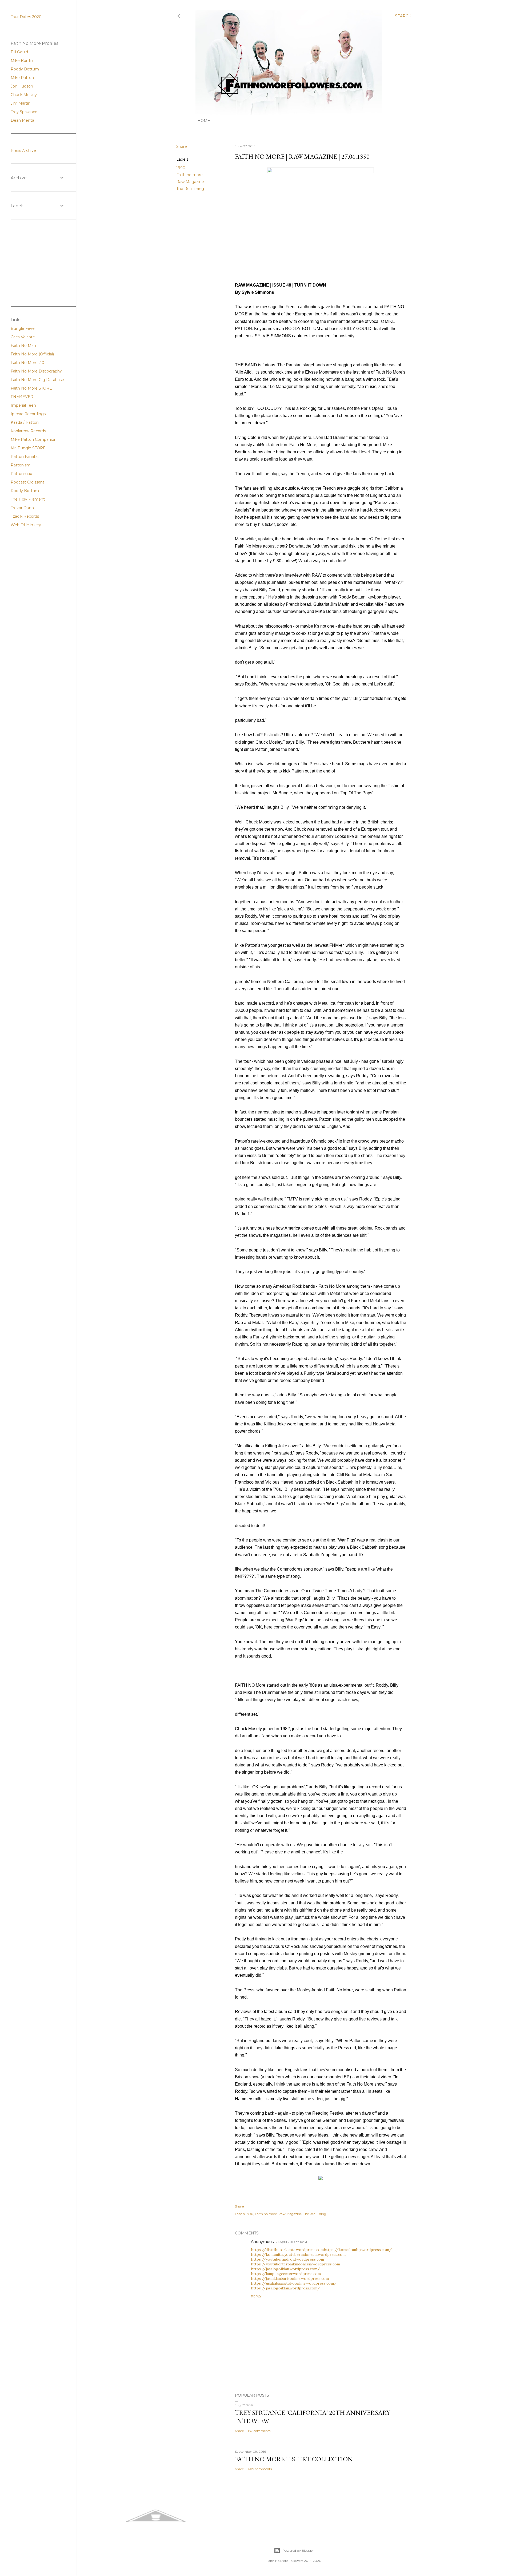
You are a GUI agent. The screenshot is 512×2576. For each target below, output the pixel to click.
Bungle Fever (23, 328)
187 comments (259, 2431)
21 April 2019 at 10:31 (291, 2242)
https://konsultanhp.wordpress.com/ (358, 2250)
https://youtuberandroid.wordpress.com (287, 2259)
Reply (256, 2296)
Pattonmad (21, 474)
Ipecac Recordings (28, 414)
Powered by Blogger (298, 2551)
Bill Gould (19, 52)
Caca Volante (23, 337)
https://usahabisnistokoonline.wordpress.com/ (294, 2283)
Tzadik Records (25, 516)
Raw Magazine (190, 182)
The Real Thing (190, 189)
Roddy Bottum (25, 69)
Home (204, 121)
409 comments (260, 2469)
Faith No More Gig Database (37, 380)
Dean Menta (22, 120)
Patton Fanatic (25, 457)
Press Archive (23, 150)
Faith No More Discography (36, 371)
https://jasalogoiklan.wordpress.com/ (285, 2269)
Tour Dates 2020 (26, 17)
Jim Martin (21, 103)
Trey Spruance (24, 112)
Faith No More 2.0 (27, 363)
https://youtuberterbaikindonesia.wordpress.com (295, 2264)
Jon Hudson (22, 86)
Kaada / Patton (25, 422)
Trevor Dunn (22, 508)
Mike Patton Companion (34, 439)
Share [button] (182, 146)
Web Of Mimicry (26, 525)
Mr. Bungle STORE (28, 448)
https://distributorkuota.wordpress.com (287, 2250)
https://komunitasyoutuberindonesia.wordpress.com (298, 2254)
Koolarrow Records (28, 431)
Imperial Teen (23, 405)
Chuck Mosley (24, 95)
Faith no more (189, 175)
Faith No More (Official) (32, 354)
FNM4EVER (22, 397)
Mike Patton (22, 78)
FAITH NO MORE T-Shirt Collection (294, 2459)
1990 (181, 168)
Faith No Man (23, 346)
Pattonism (21, 465)
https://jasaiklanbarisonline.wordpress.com (290, 2278)
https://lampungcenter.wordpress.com (286, 2274)
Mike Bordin (22, 61)
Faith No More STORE (31, 388)
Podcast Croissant (27, 482)
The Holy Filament (28, 499)
